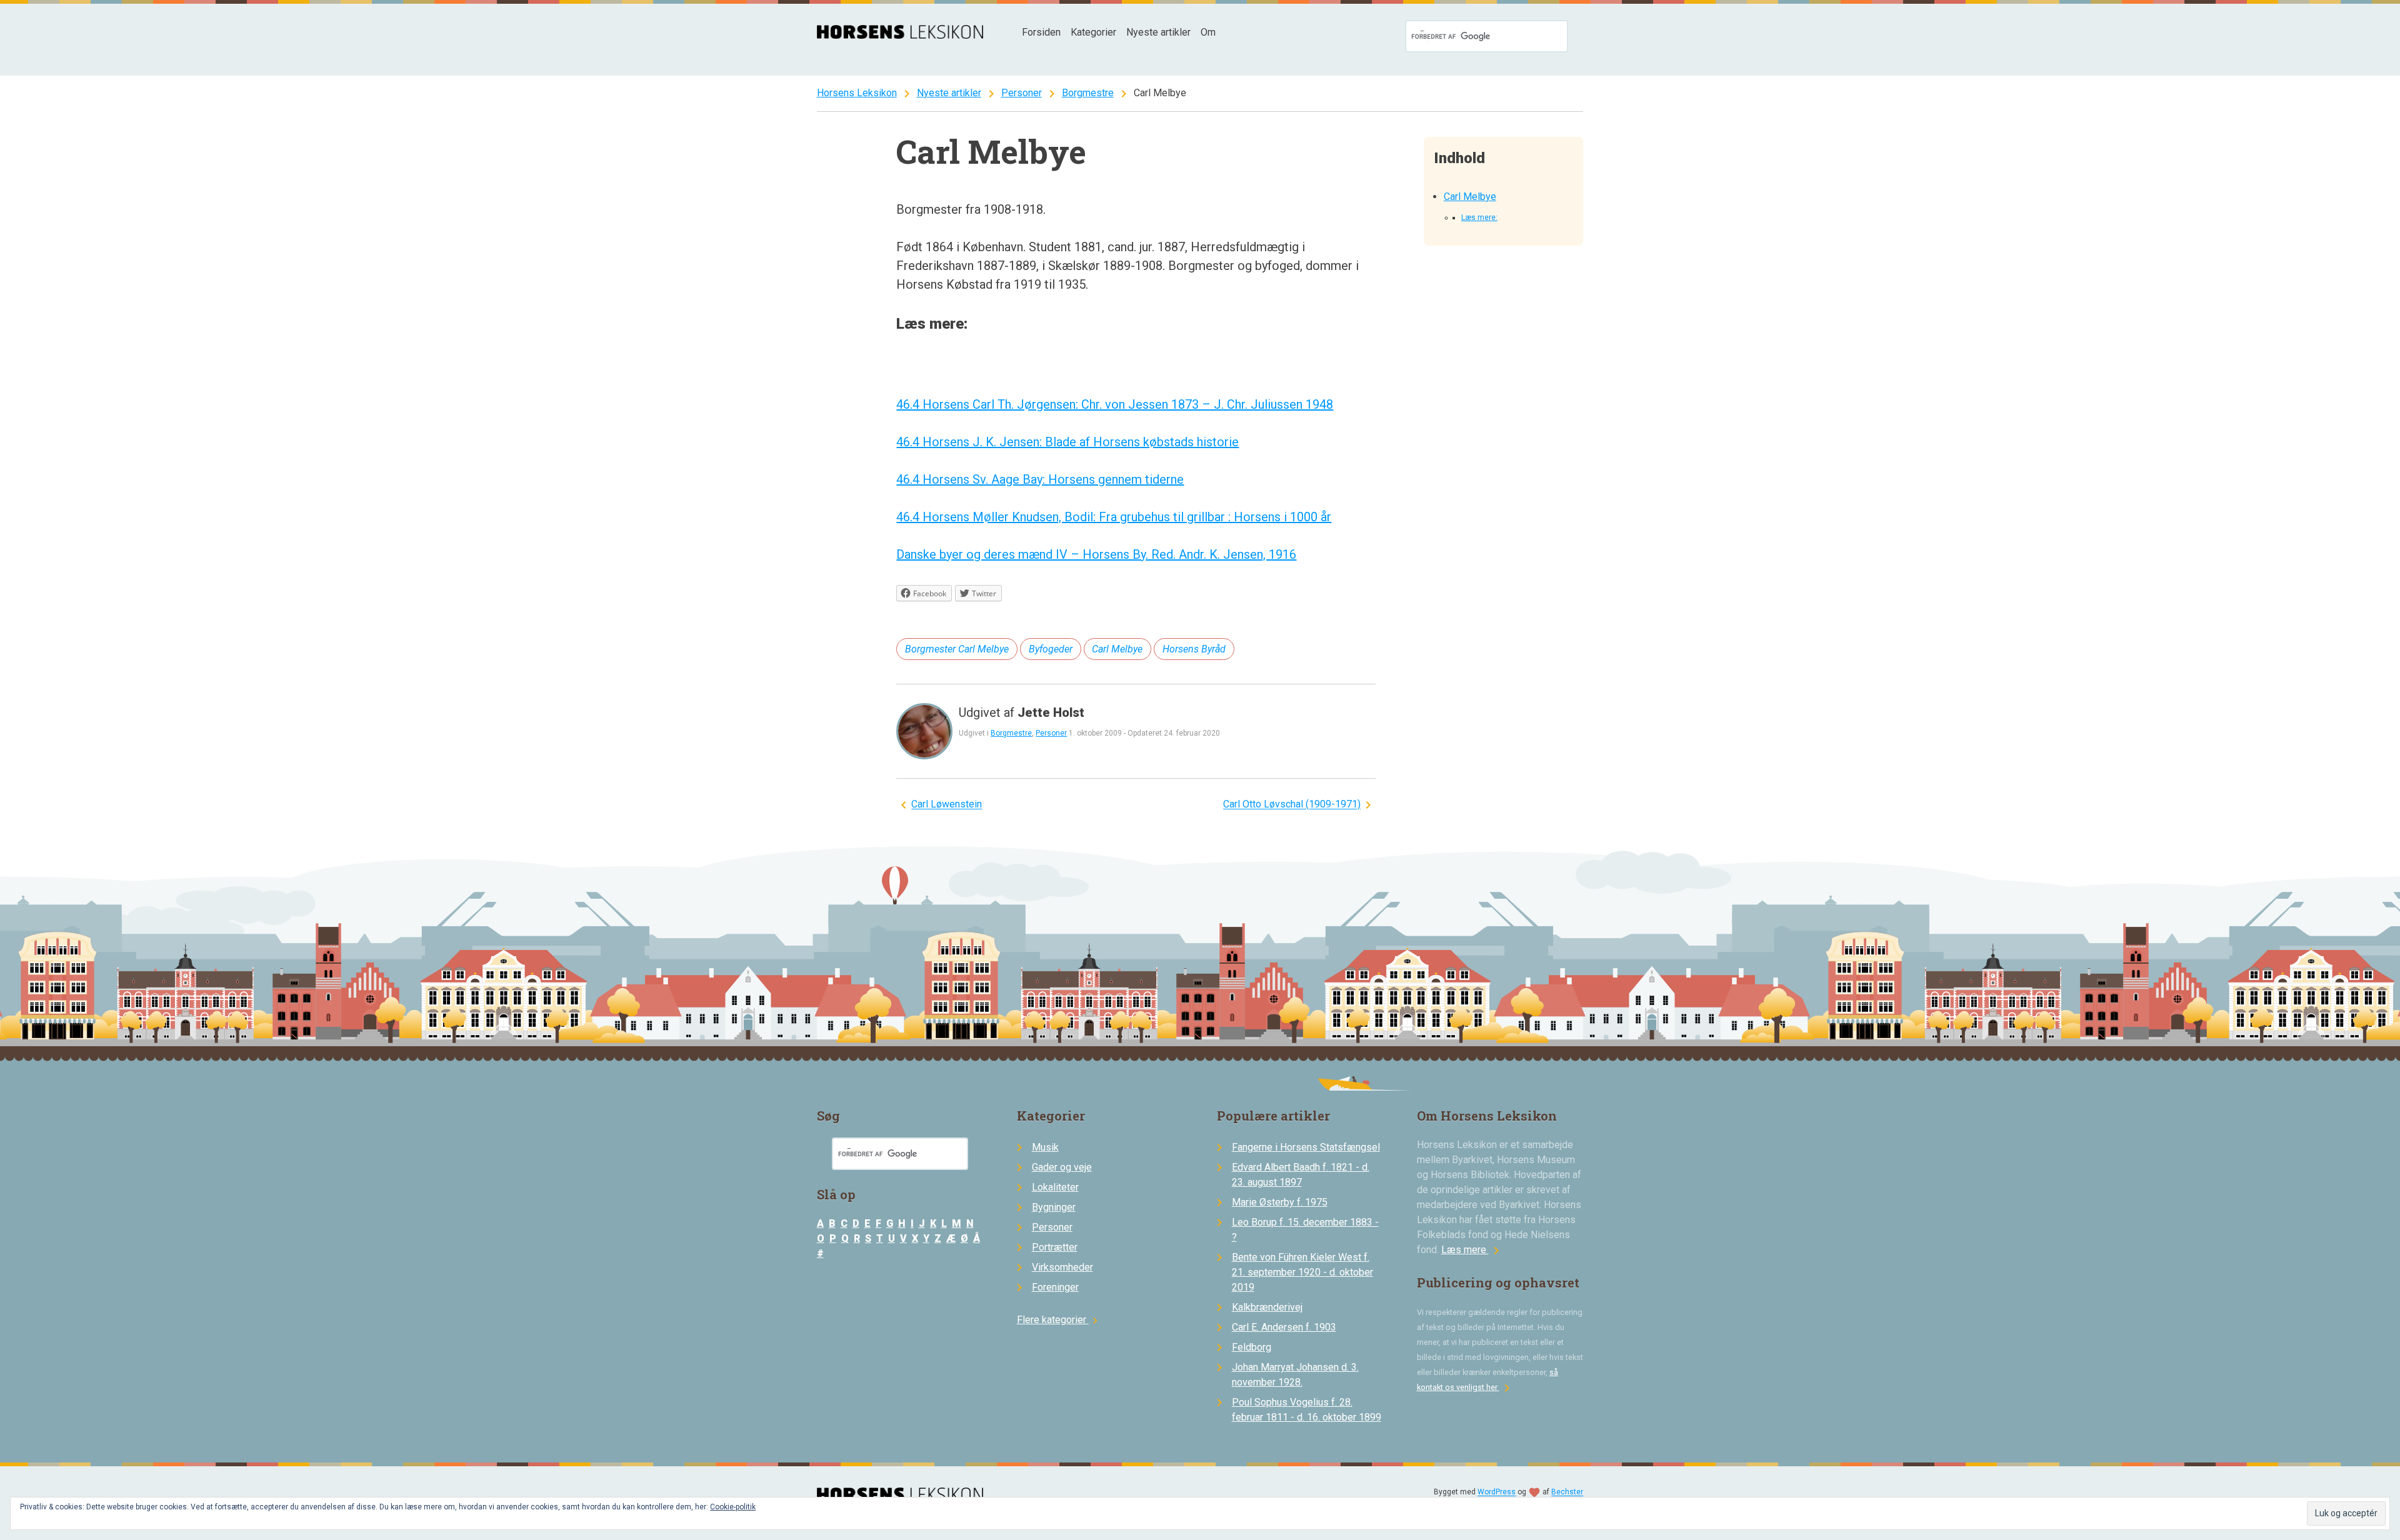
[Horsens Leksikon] (900, 35)
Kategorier (1093, 32)
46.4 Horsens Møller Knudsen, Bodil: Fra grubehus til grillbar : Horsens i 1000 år (1114, 517)
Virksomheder (1062, 1267)
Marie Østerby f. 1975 (1280, 1202)
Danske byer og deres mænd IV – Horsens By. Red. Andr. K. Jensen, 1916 (1096, 554)
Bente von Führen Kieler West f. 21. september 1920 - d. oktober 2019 (1302, 1272)
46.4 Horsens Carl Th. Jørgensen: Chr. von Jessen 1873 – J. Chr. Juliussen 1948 (1115, 404)
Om (1208, 32)
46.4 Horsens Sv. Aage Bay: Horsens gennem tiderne (1040, 479)
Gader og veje (1062, 1167)
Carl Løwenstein (947, 805)
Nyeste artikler (1158, 32)
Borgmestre (1088, 93)
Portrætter (1055, 1247)
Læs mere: (1479, 217)
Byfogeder (1051, 649)
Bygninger (1054, 1207)
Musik (1045, 1147)
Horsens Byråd (1194, 649)
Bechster (1567, 1492)
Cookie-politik (733, 1507)
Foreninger (1055, 1287)
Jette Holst (1051, 712)
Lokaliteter (1055, 1187)
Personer (1022, 93)
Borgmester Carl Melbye (957, 649)
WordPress (1497, 1492)
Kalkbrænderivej (1267, 1307)
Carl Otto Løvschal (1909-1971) (1292, 805)
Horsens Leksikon (857, 93)
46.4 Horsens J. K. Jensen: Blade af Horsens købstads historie (1067, 442)
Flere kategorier (1059, 1320)
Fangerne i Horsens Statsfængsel (1306, 1147)
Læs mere (1472, 1250)
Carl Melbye (1470, 197)
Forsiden (1041, 32)
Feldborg (1252, 1347)
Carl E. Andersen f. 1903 (1284, 1327)
